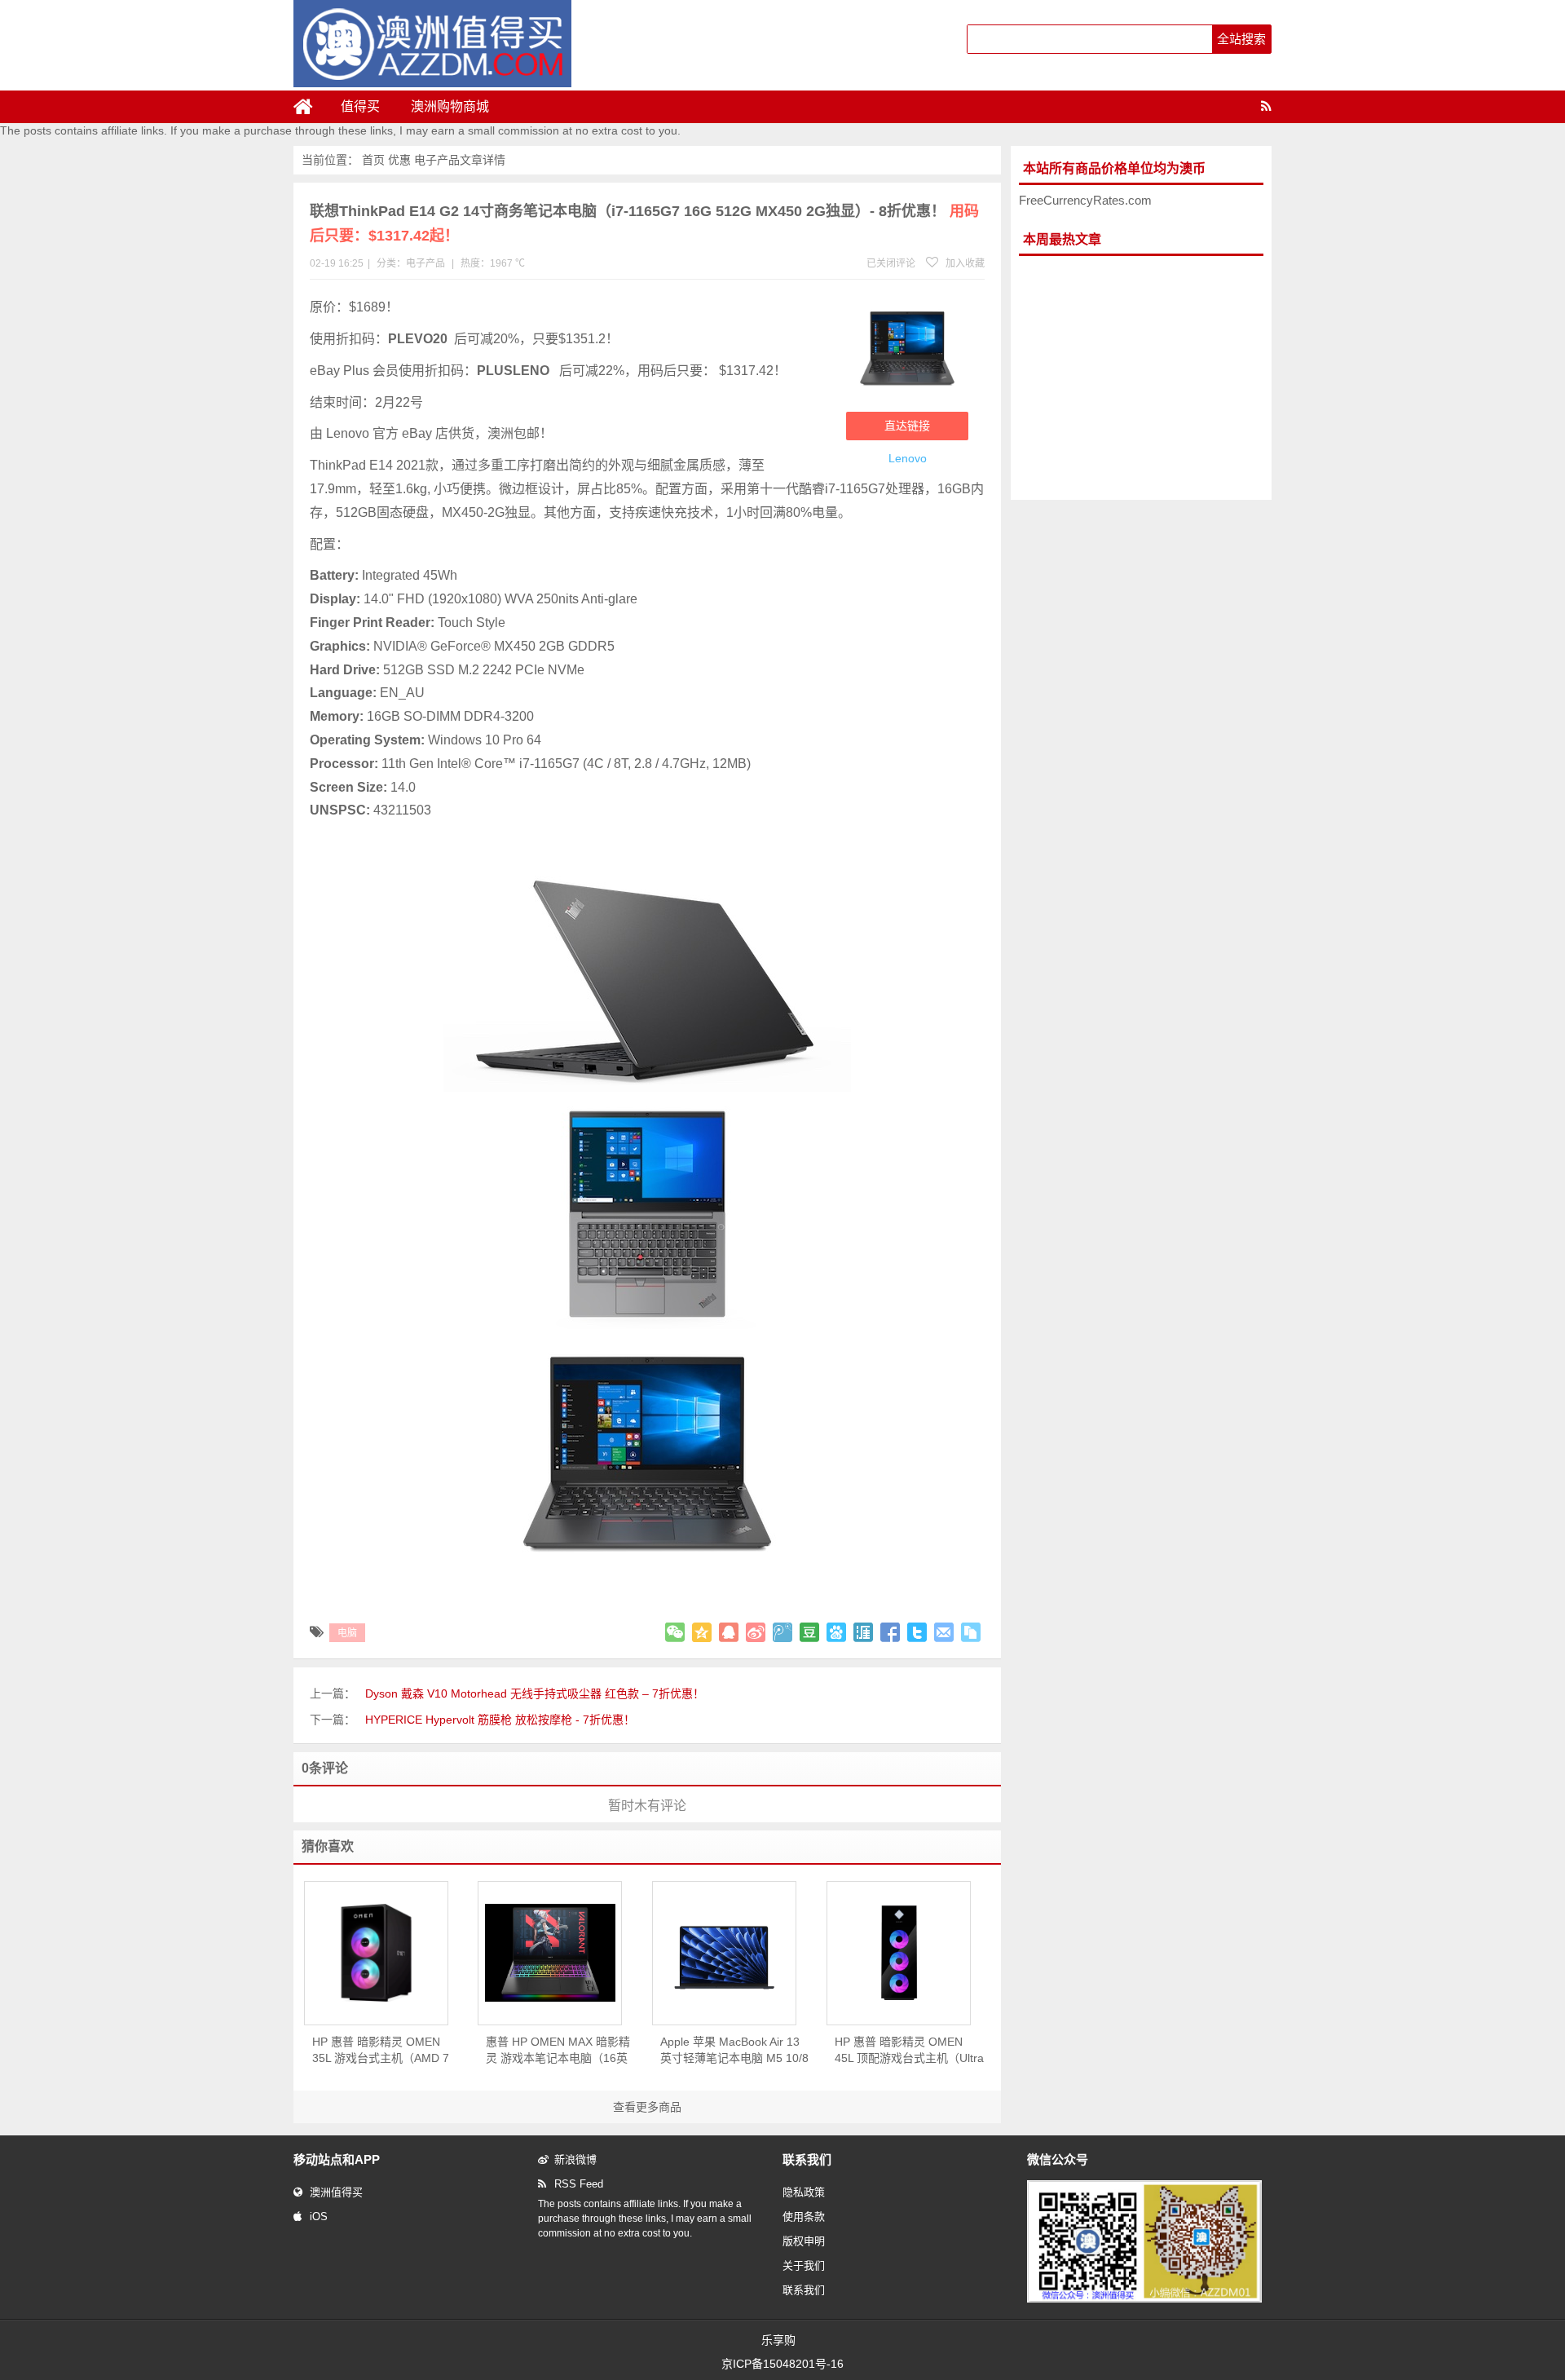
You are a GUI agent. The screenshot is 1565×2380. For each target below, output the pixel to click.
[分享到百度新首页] (836, 1632)
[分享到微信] (675, 1632)
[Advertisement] (1141, 378)
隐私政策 (804, 2192)
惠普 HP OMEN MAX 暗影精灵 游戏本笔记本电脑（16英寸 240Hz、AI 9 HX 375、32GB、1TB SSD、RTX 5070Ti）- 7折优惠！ (558, 2051)
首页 (373, 160)
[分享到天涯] (863, 1632)
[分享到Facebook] (890, 1632)
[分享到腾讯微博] (782, 1632)
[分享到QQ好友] (729, 1632)
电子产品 (437, 160)
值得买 (360, 106)
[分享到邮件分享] (944, 1632)
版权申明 (804, 2241)
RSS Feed (579, 2184)
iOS (319, 2217)
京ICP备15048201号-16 (782, 2364)
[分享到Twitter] (917, 1632)
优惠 (399, 160)
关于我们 (804, 2265)
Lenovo (908, 458)
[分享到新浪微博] (756, 1632)
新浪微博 (575, 2159)
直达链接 (907, 426)
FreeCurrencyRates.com (1085, 200)
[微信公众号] (1144, 2299)
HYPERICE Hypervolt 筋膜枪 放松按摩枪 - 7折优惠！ (500, 1720)
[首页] (310, 107)
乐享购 (778, 2340)
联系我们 (804, 2290)
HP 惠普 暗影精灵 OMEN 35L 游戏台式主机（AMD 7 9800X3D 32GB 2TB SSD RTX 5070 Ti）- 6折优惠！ (381, 2051)
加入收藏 (964, 263)
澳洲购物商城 (450, 106)
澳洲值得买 (336, 2192)
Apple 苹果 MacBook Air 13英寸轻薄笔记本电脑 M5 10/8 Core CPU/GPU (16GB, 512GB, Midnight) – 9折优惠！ (734, 2051)
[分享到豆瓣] (809, 1632)
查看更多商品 (647, 2107)
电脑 (347, 1633)
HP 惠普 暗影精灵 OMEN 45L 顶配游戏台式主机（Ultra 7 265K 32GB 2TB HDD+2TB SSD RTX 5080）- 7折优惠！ (909, 2051)
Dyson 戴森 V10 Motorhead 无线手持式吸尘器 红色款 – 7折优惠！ (535, 1693)
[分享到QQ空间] (702, 1632)
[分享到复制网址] (971, 1632)
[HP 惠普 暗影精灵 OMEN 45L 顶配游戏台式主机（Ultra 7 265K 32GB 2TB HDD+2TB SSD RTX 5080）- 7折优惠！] (899, 1953)
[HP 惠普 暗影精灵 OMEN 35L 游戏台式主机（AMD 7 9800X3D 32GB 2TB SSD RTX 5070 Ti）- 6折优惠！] (376, 1953)
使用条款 (804, 2217)
